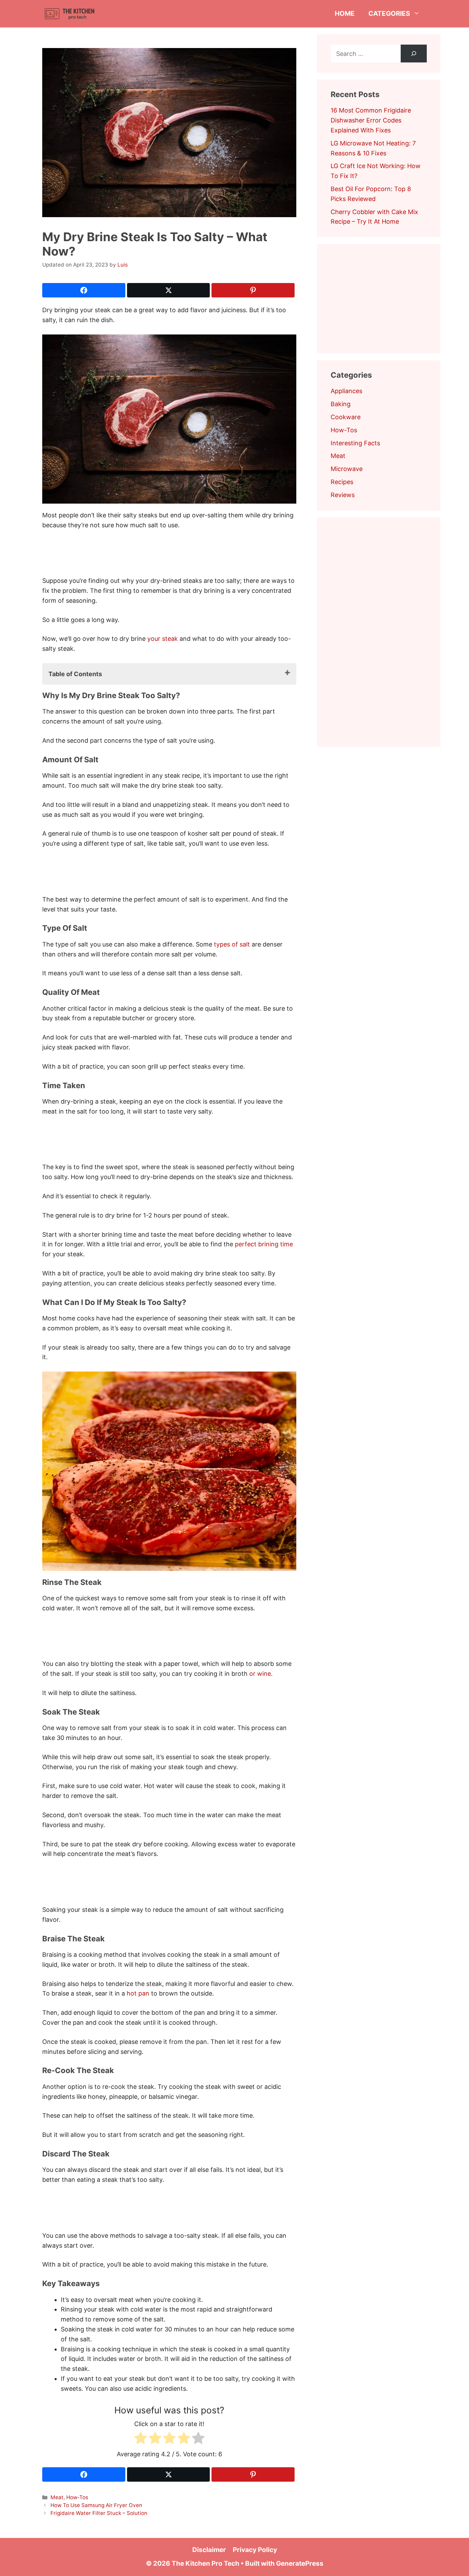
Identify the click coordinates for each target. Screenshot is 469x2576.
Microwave (347, 469)
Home (345, 14)
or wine (260, 1674)
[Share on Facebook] (84, 290)
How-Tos (77, 2497)
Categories (389, 14)
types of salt (232, 944)
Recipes (342, 482)
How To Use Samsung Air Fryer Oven (96, 2505)
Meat (57, 2497)
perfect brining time (264, 1244)
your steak (163, 639)
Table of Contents (75, 674)
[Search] (414, 54)
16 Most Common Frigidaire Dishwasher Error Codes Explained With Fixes (371, 120)
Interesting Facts (355, 443)
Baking (341, 404)
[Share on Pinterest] (253, 290)
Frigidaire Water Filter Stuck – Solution (99, 2513)
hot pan (138, 1993)
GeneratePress (300, 2563)
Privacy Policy (255, 2550)
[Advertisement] (167, 555)
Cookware (346, 417)
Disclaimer (209, 2550)
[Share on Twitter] (169, 290)
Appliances (346, 391)
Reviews (343, 495)
